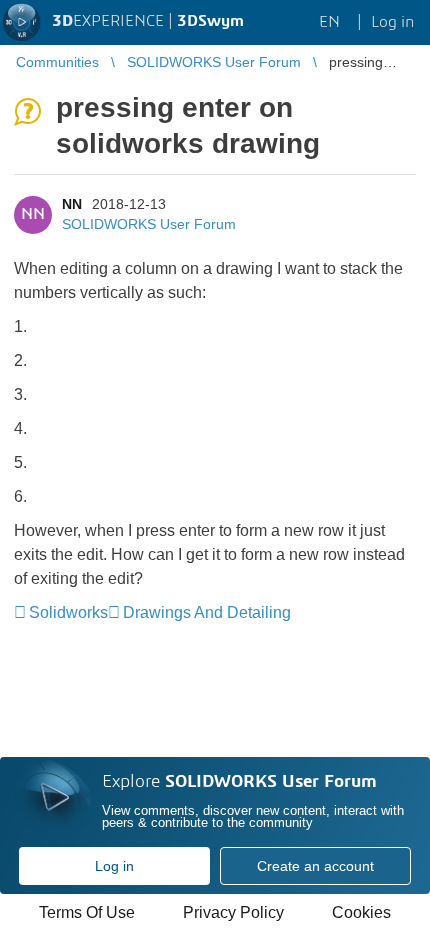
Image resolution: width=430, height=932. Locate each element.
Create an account (315, 866)
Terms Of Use (87, 912)
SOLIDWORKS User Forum (149, 224)
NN (72, 204)
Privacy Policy (233, 912)
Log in (114, 866)
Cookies (361, 912)
